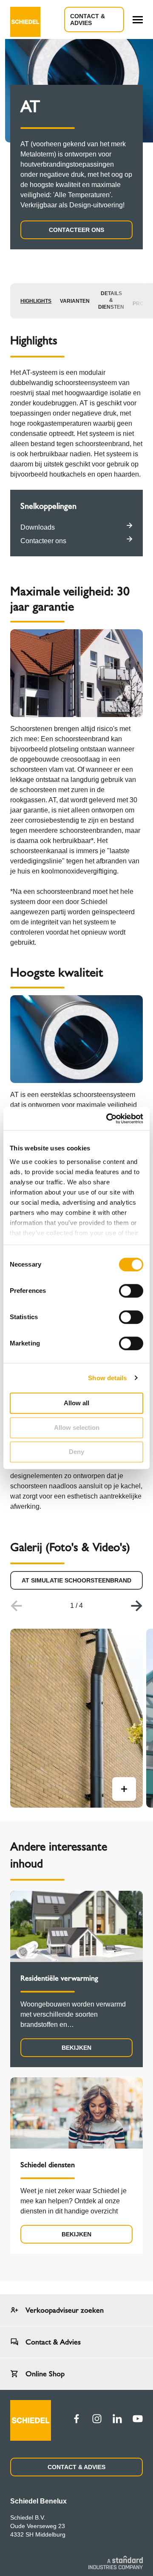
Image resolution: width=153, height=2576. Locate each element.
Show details (107, 1378)
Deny (76, 1452)
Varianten (75, 301)
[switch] (131, 1291)
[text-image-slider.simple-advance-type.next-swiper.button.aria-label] (137, 1606)
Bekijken (76, 2048)
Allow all (76, 1403)
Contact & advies (88, 20)
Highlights (36, 301)
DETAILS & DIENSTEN (111, 300)
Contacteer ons (76, 230)
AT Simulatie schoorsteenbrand (76, 1580)
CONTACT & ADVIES (76, 2467)
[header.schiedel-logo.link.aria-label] (25, 20)
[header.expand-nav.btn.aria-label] (138, 20)
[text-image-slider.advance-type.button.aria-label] (124, 1789)
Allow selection (77, 1428)
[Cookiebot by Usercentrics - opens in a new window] (108, 1119)
